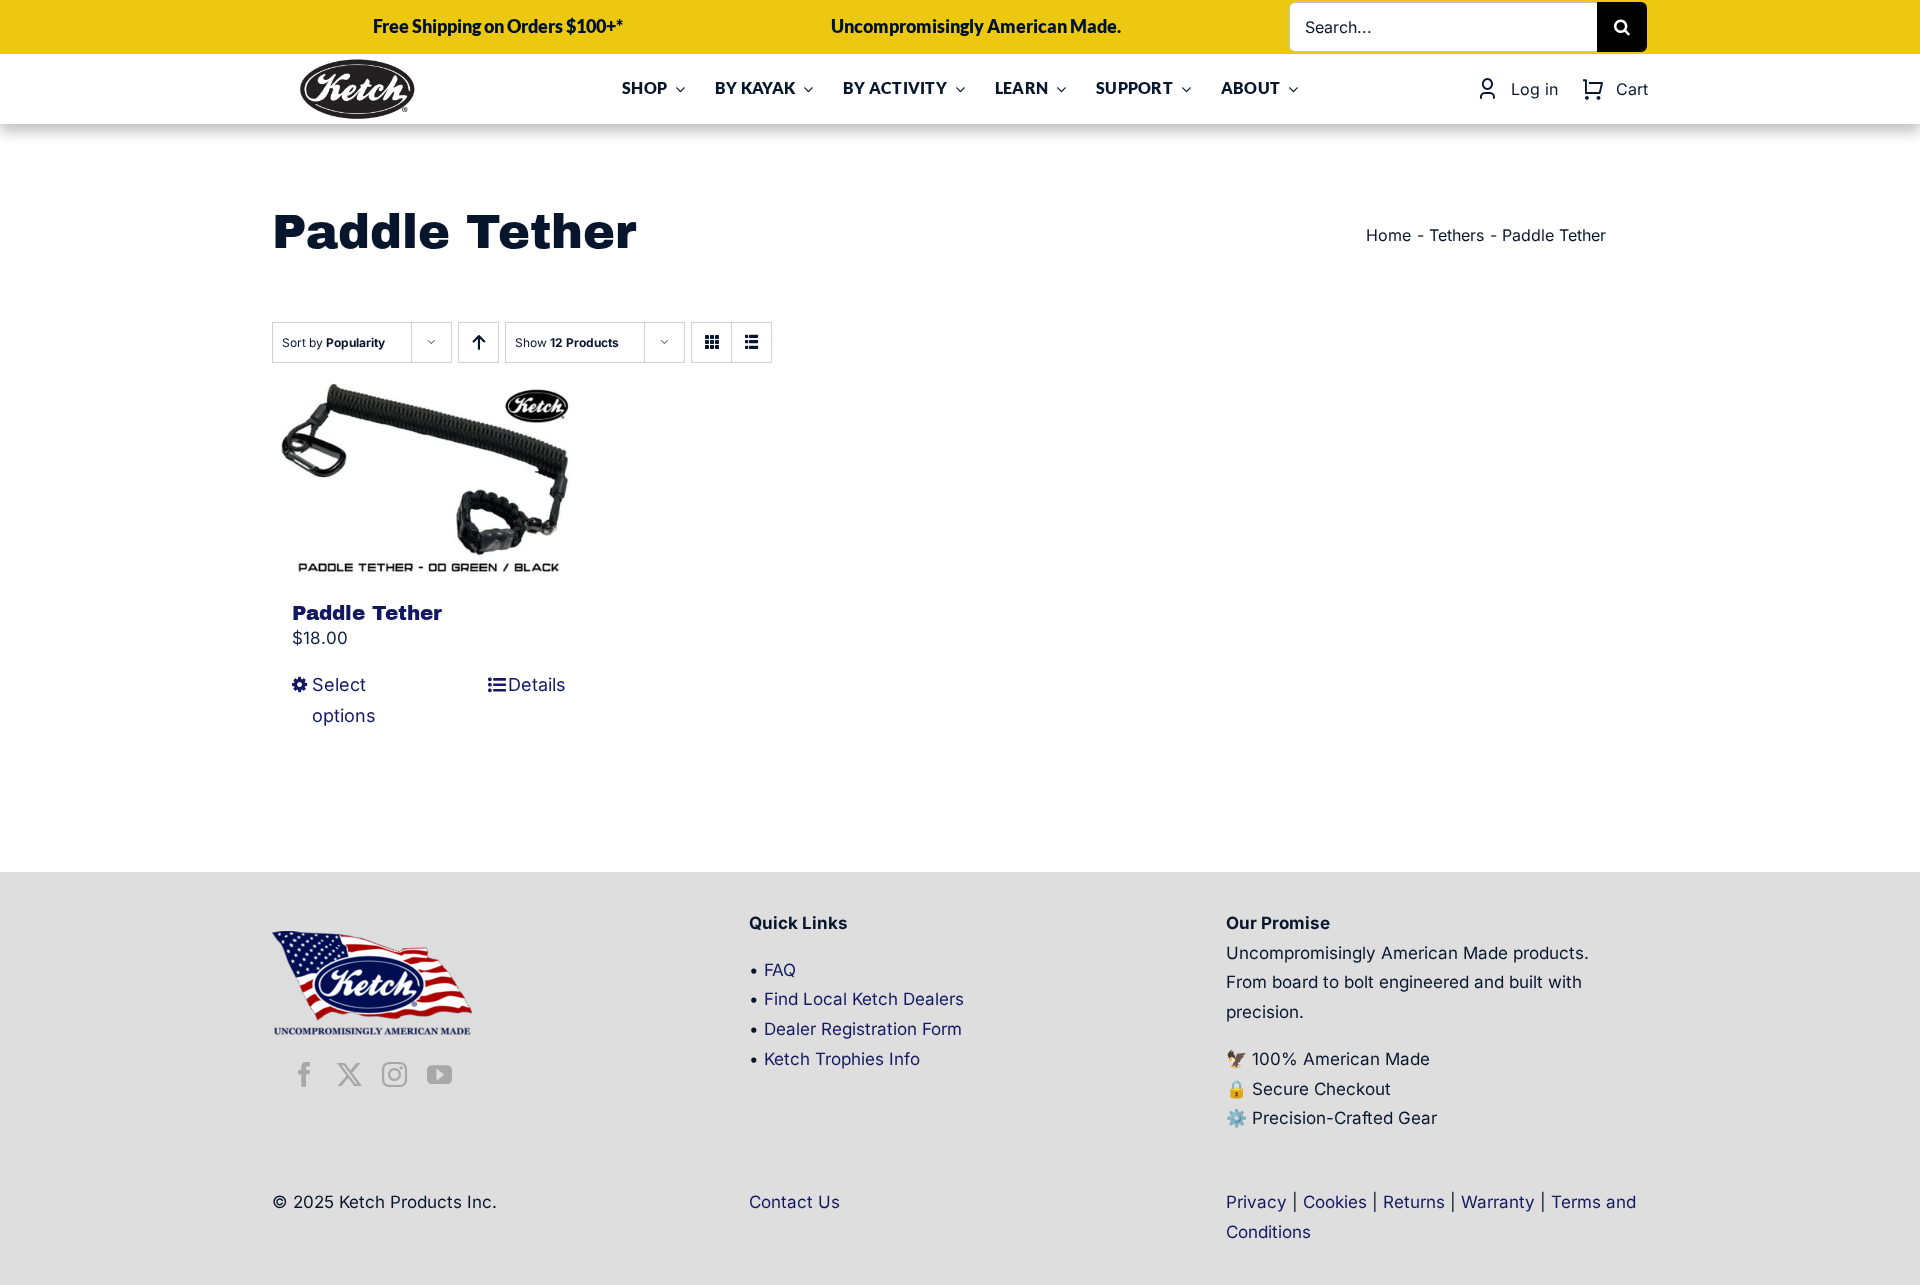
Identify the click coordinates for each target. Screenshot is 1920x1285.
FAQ (780, 970)
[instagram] (394, 1074)
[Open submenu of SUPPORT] (1182, 89)
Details (537, 684)
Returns (1414, 1202)
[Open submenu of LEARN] (1057, 89)
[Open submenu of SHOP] (676, 89)
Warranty (1498, 1202)
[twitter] (349, 1074)
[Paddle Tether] (429, 477)
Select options (344, 700)
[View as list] (751, 342)
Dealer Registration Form (863, 1029)
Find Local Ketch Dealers (864, 999)
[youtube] (439, 1074)
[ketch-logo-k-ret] (357, 65)
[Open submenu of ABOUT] (1289, 89)
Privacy (1256, 1202)
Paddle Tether (367, 613)
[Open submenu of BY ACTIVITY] (956, 89)
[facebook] (304, 1074)
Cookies (1335, 1202)
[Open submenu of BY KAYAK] (804, 89)
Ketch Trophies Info (842, 1059)
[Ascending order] (478, 342)
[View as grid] (711, 342)
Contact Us (794, 1202)
